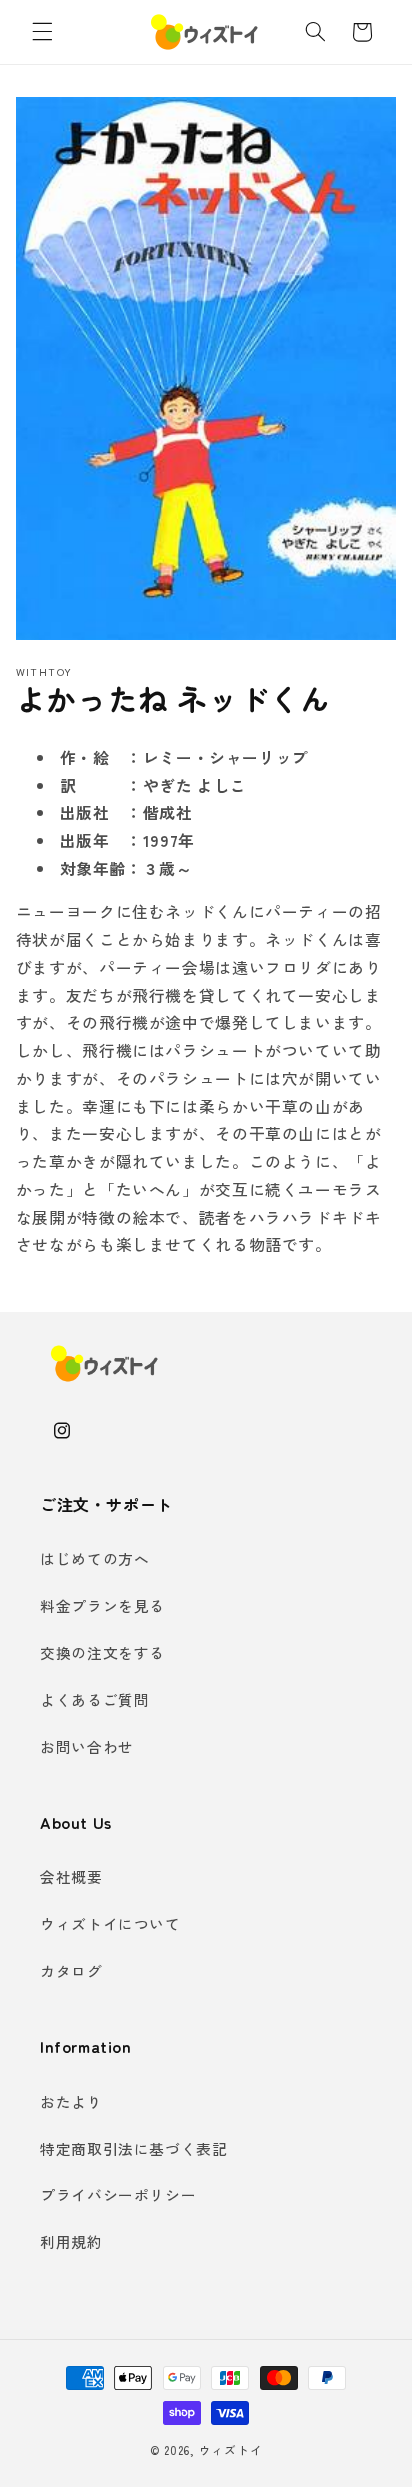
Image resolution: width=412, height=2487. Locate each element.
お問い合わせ (87, 1746)
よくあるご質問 (94, 1699)
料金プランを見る (102, 1605)
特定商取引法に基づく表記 (134, 2148)
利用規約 (71, 2241)
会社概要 (71, 1876)
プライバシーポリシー (118, 2194)
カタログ (71, 1970)
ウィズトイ (231, 2450)
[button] (42, 32)
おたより (71, 2101)
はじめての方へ (94, 1558)
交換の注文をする (102, 1652)
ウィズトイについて (110, 1923)
